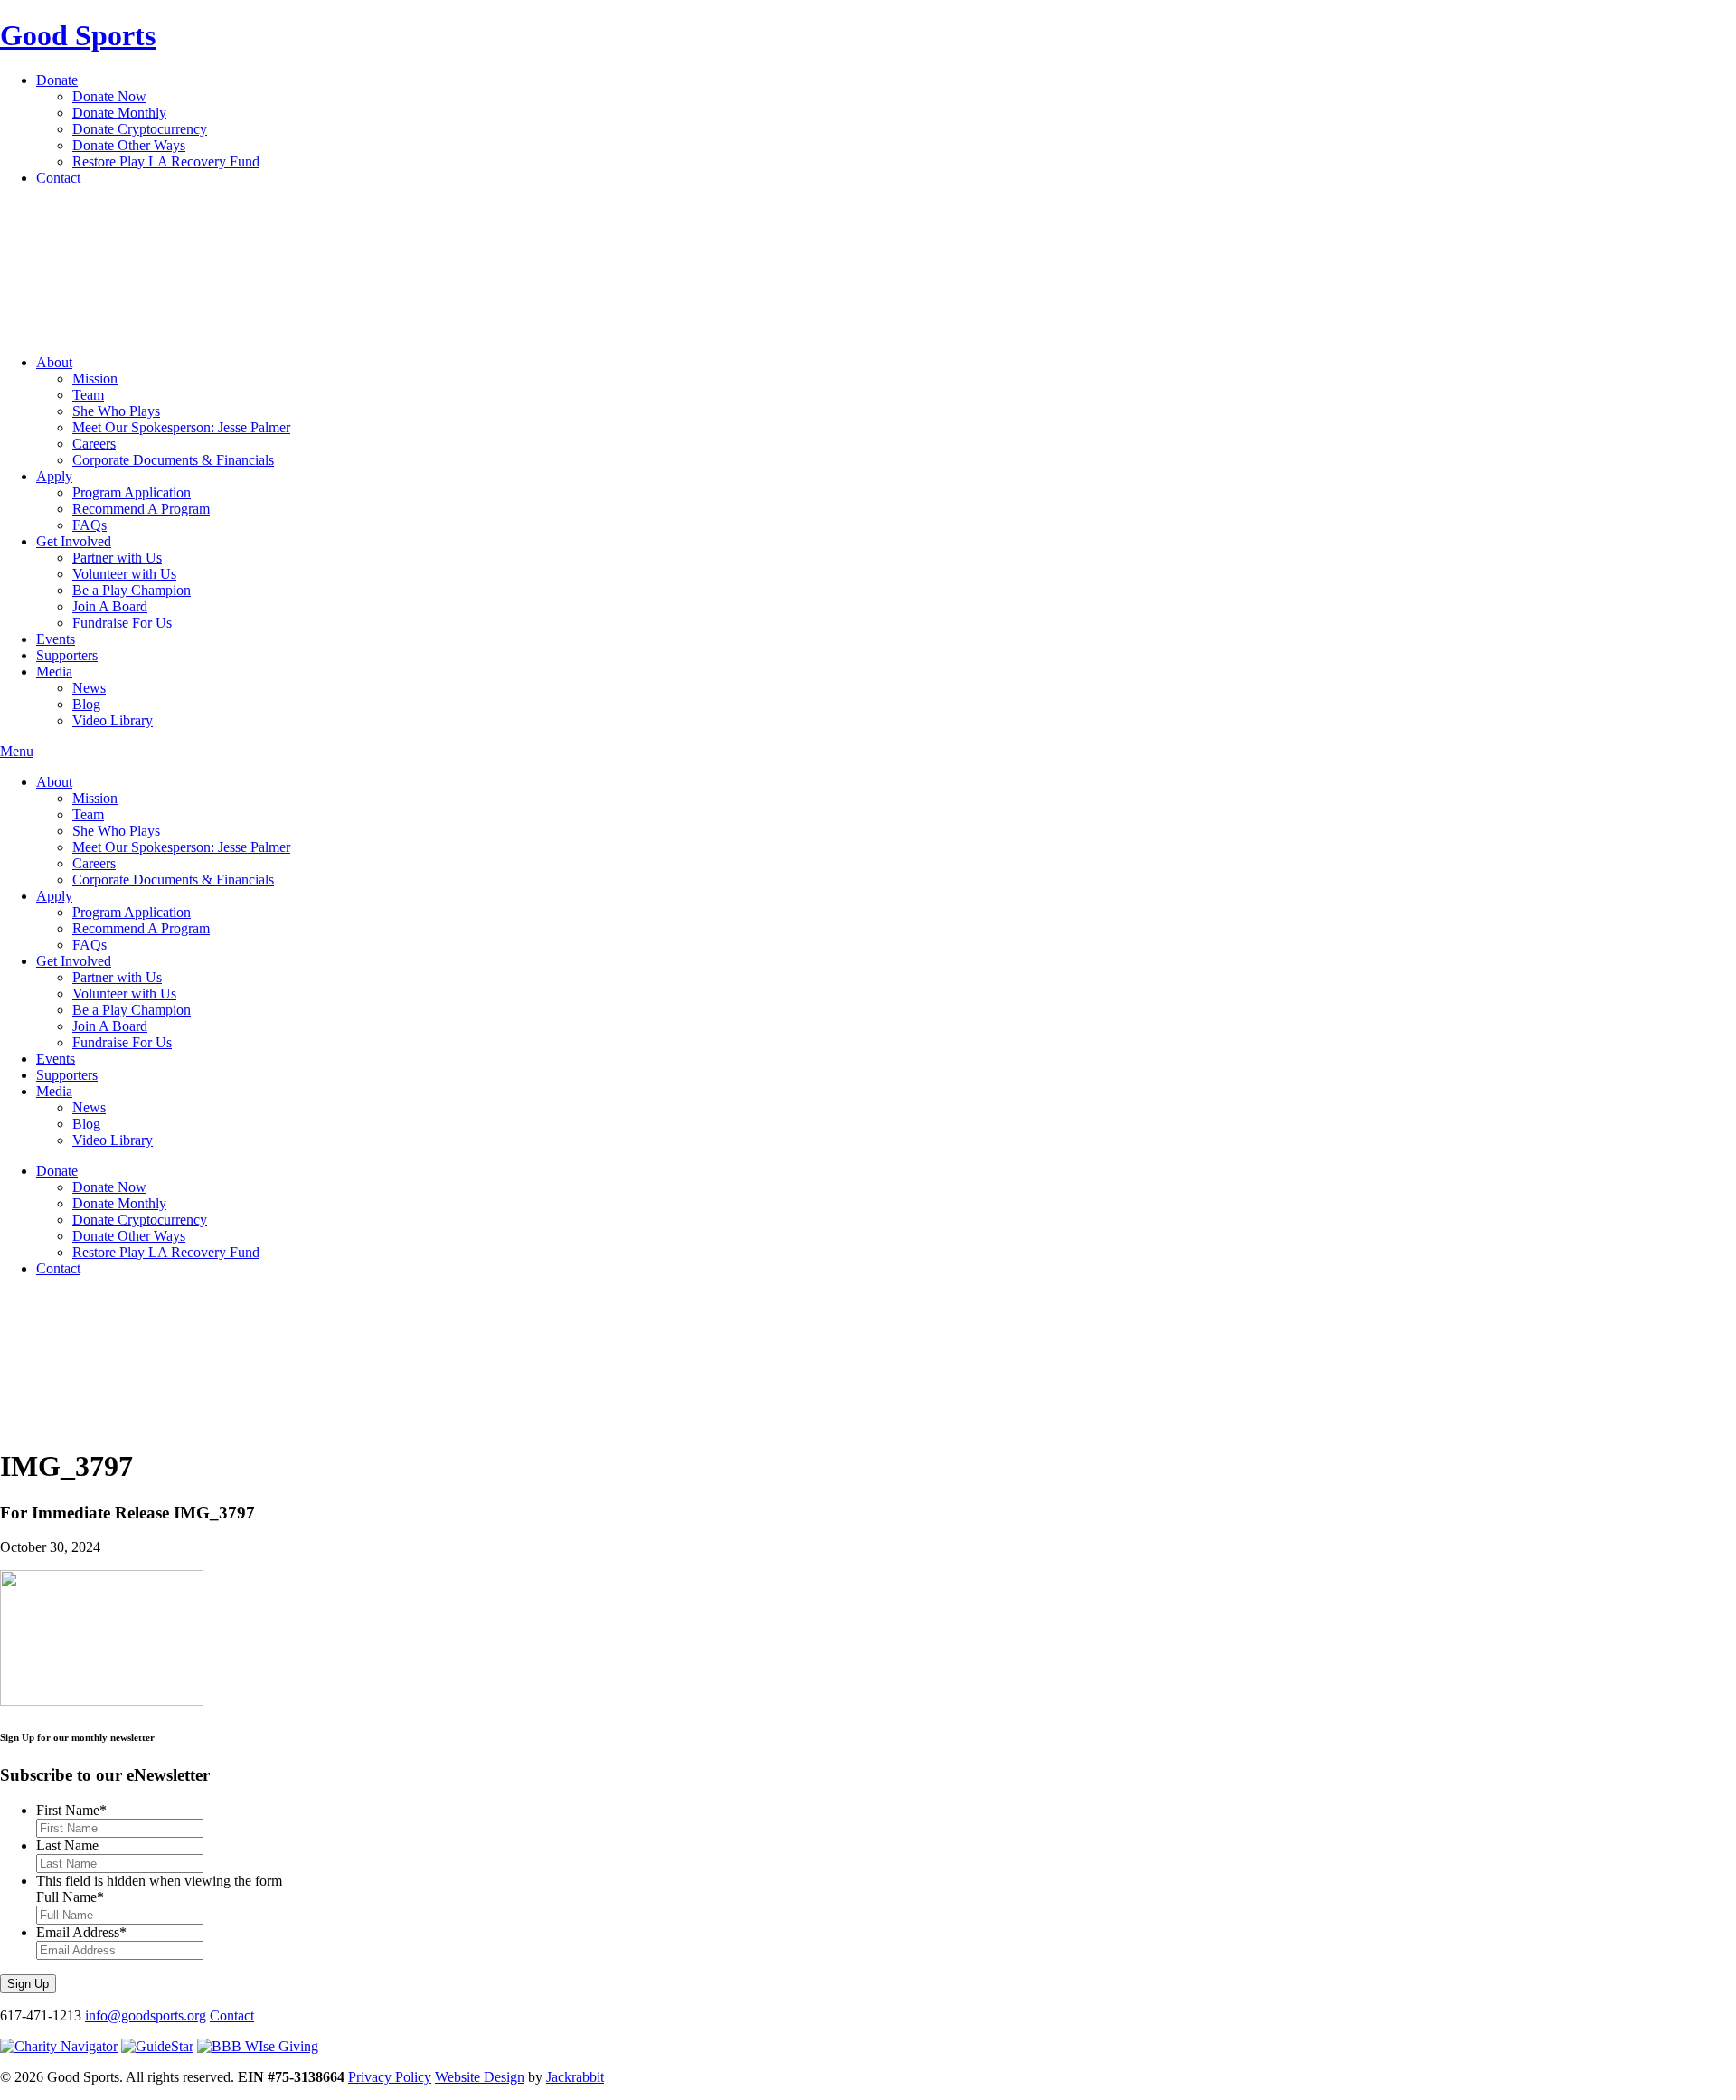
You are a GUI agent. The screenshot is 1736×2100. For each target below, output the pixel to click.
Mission (95, 378)
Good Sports (78, 35)
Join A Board (110, 606)
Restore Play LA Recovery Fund (166, 161)
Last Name (67, 1845)
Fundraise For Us (122, 623)
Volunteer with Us (124, 574)
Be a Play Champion (132, 590)
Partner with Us (117, 558)
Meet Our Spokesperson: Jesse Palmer (181, 427)
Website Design (480, 2077)
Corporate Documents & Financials (173, 460)
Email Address (81, 1932)
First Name (71, 1810)
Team (88, 395)
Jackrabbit (575, 2077)
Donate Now (109, 96)
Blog (86, 704)
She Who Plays (116, 411)
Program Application (132, 492)
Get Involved (74, 541)
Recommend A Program (141, 509)
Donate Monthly (119, 113)
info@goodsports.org (146, 2015)
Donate (57, 80)
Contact (58, 178)
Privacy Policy (390, 2077)
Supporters (67, 655)
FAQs (90, 525)
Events (56, 639)
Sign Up (28, 1984)
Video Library (113, 720)
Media (54, 672)
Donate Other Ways (129, 145)
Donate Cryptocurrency (140, 129)
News (89, 688)
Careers (94, 444)
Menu (17, 751)
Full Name (70, 1897)
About (54, 362)
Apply (54, 476)
